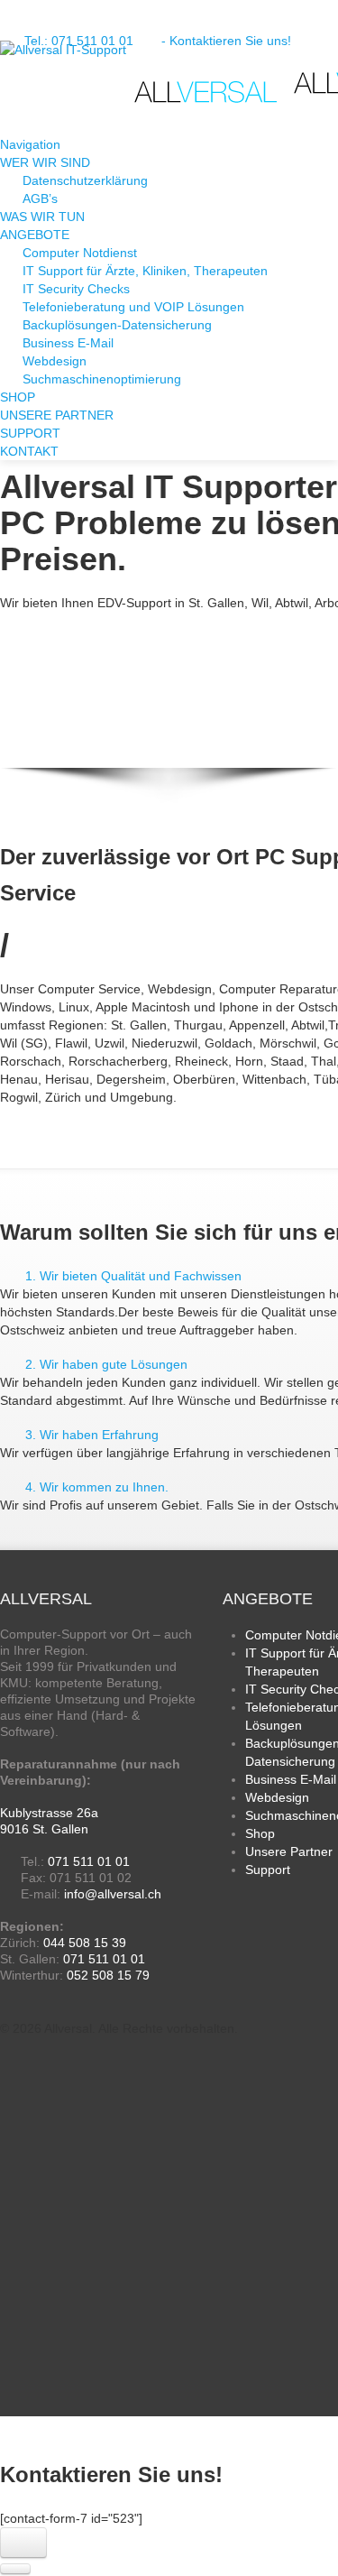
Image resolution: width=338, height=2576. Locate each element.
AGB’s (40, 199)
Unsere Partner (289, 1851)
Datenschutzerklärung (85, 180)
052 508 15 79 (108, 1975)
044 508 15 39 (85, 1943)
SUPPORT (30, 433)
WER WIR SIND (45, 162)
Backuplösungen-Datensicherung (117, 325)
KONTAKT (29, 451)
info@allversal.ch (113, 1894)
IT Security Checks (76, 289)
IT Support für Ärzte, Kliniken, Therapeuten (145, 271)
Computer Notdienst (80, 253)
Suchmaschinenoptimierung (102, 379)
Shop (260, 1833)
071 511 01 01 (89, 1861)
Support (268, 1870)
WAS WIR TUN (42, 217)
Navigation (32, 144)
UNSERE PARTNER (57, 415)
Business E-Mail (68, 343)
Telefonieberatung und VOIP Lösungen (133, 307)
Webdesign (55, 361)
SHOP (18, 397)
